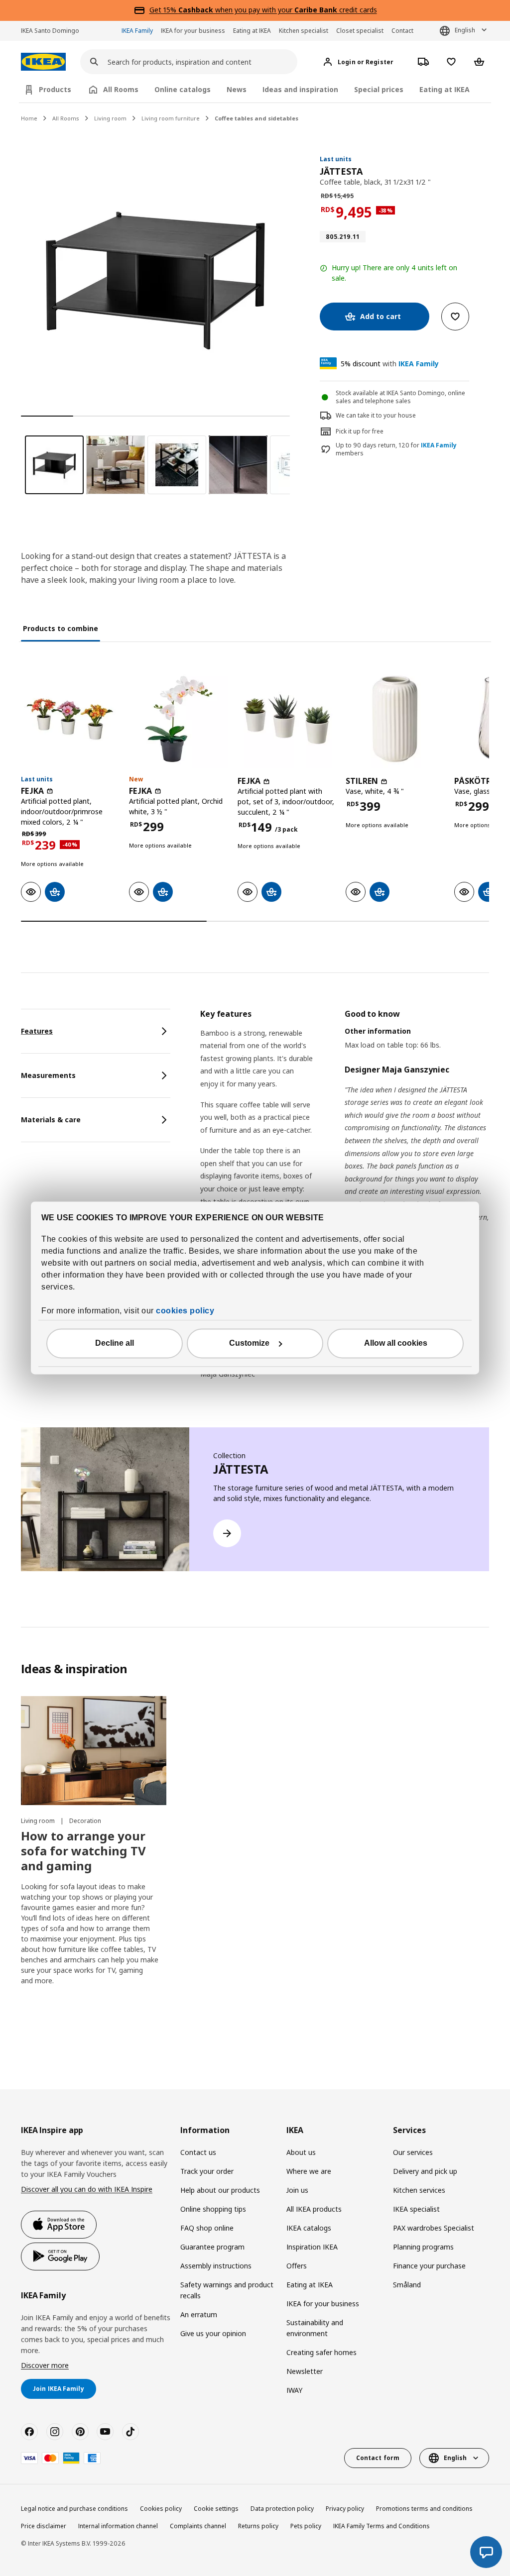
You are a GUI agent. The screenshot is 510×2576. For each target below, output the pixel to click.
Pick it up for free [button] (360, 431)
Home (29, 118)
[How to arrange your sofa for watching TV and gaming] (94, 1751)
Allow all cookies (396, 1343)
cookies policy (185, 1311)
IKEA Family (137, 31)
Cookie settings (216, 2509)
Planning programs (423, 2247)
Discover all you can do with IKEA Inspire (87, 2189)
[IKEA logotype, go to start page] (43, 62)
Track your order (207, 2171)
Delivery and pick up (425, 2171)
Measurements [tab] (48, 1075)
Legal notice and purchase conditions (74, 2509)
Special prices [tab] (379, 89)
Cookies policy (161, 2509)
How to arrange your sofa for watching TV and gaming (83, 1851)
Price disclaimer (44, 2526)
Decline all (115, 1343)
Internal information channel (118, 2526)
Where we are (309, 2171)
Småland (407, 2285)
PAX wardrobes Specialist (434, 2228)
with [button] (390, 364)
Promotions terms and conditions (424, 2509)
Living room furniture (171, 118)
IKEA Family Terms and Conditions (382, 2526)
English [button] (465, 30)
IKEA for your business (193, 31)
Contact (402, 31)
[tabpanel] (345, 1200)
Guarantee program (212, 2247)
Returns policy (258, 2526)
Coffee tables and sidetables (256, 118)
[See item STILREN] (395, 719)
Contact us (198, 2152)
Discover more (45, 2365)
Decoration (85, 1821)
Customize (249, 1343)
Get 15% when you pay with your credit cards (263, 10)
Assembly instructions (216, 2266)
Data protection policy (282, 2509)
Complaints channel (198, 2526)
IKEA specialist (416, 2209)
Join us (297, 2190)
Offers (297, 2266)
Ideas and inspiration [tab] (300, 89)
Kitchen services (419, 2190)
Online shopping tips (213, 2209)
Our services (413, 2152)
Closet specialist (360, 31)
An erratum (199, 2314)
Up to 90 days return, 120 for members (396, 450)
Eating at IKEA (252, 31)
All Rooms (66, 118)
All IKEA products (314, 2209)
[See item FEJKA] (70, 719)
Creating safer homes (321, 2352)
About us (301, 2152)
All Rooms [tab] (121, 89)
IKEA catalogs (309, 2228)
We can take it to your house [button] (376, 415)
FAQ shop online (207, 2228)
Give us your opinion (213, 2333)
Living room (110, 118)
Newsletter (305, 2371)
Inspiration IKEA (312, 2247)
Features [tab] (37, 1031)
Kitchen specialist (304, 31)
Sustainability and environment (315, 2328)
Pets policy (306, 2526)
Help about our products (220, 2190)
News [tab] (237, 89)
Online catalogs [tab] (183, 89)
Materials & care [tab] (51, 1120)
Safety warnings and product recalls (227, 2290)
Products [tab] (55, 89)
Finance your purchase (429, 2266)
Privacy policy (345, 2509)
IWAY (294, 2390)
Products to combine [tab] (61, 628)
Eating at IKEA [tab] (445, 89)
